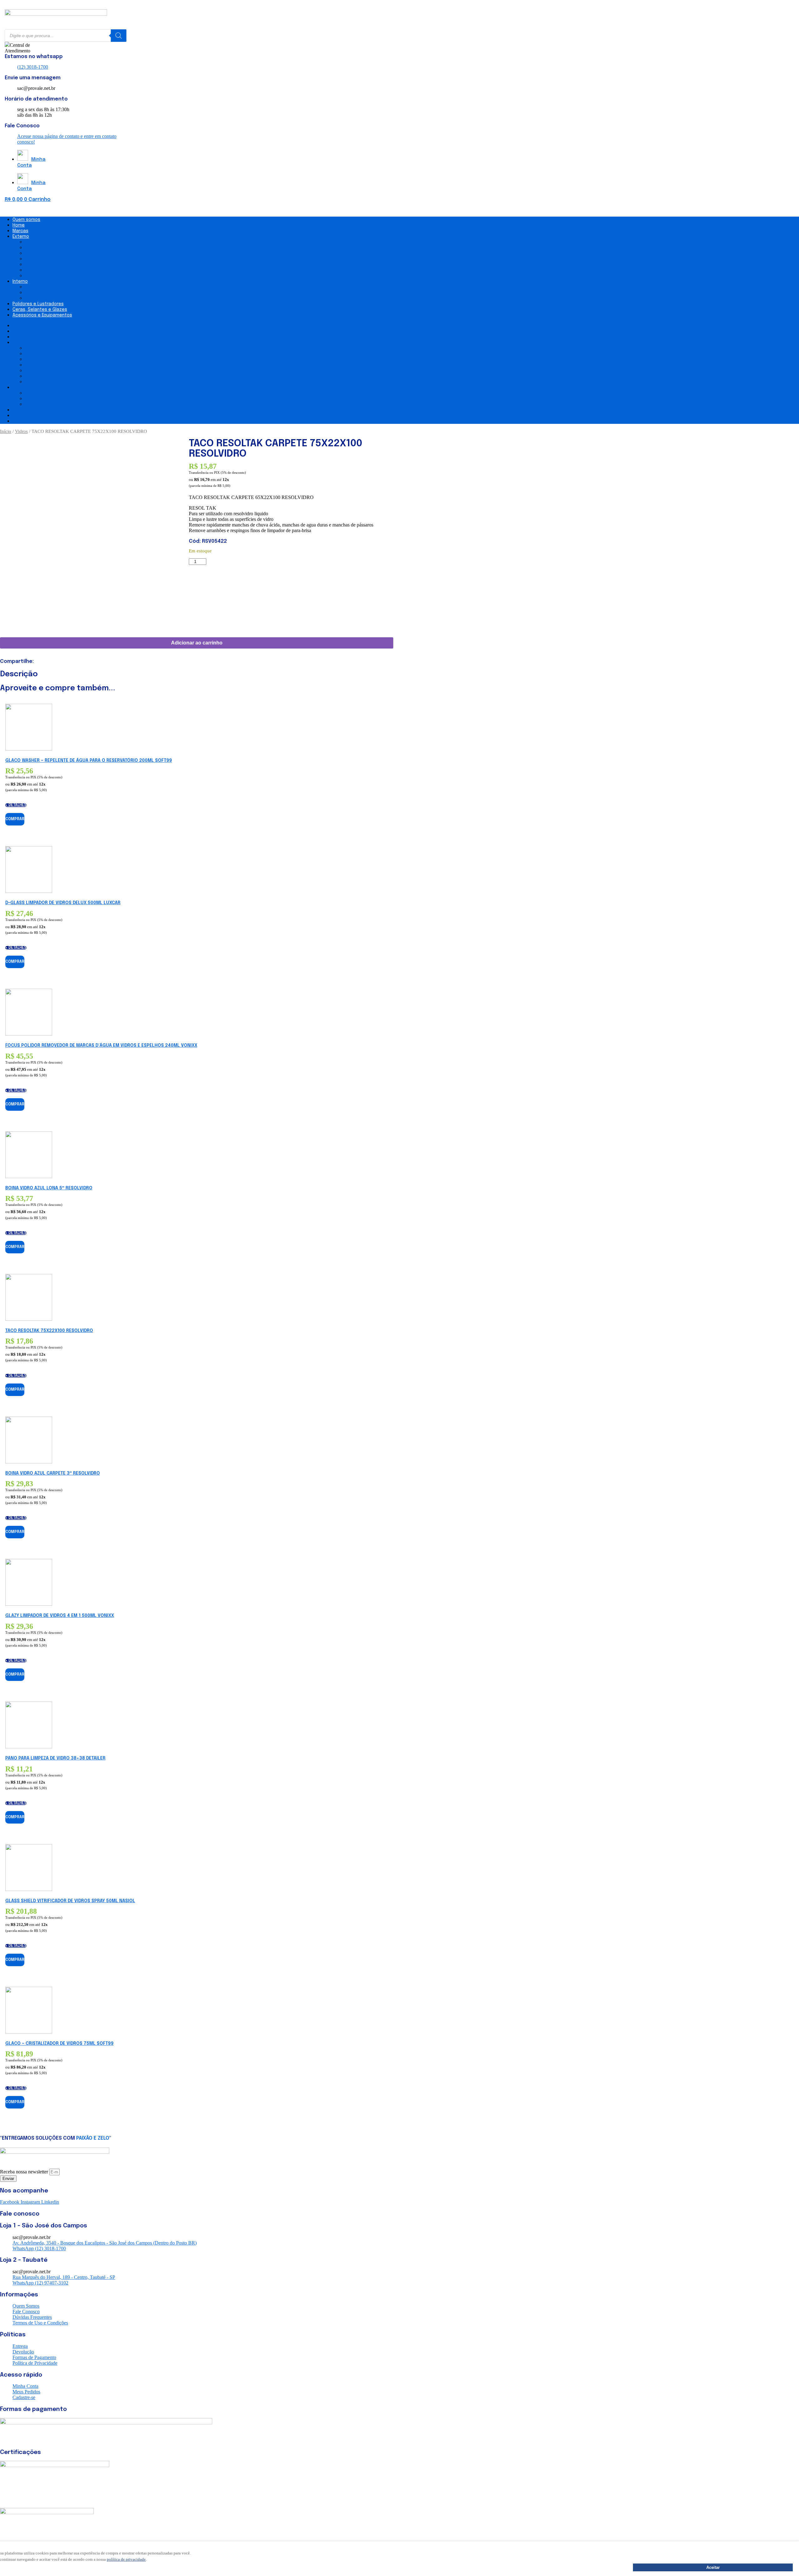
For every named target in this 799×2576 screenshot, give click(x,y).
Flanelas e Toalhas (48, 264)
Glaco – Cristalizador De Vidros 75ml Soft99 (59, 2044)
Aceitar (713, 2567)
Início (6, 431)
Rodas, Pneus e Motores (56, 242)
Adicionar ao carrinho (197, 643)
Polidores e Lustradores (38, 304)
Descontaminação (48, 259)
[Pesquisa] (119, 36)
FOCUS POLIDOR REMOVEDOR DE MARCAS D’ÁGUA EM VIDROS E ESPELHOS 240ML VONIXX (101, 1046)
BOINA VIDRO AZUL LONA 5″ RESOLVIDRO (49, 1188)
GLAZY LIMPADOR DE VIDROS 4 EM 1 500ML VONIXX (60, 1616)
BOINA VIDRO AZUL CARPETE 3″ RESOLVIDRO (53, 1473)
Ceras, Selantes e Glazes (40, 310)
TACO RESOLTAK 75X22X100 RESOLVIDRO (49, 1331)
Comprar (15, 819)
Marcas (20, 231)
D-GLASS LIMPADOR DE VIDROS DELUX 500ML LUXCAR (63, 903)
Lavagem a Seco (45, 253)
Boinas (33, 248)
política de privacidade (126, 2559)
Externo (21, 237)
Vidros (33, 270)
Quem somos (26, 220)
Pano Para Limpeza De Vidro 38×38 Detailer (55, 1758)
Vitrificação (40, 276)
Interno (20, 282)
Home (19, 225)
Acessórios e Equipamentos (42, 315)
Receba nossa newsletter (25, 2172)
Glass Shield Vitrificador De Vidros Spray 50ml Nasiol (70, 1901)
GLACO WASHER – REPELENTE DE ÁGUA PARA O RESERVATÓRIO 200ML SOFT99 (89, 761)
